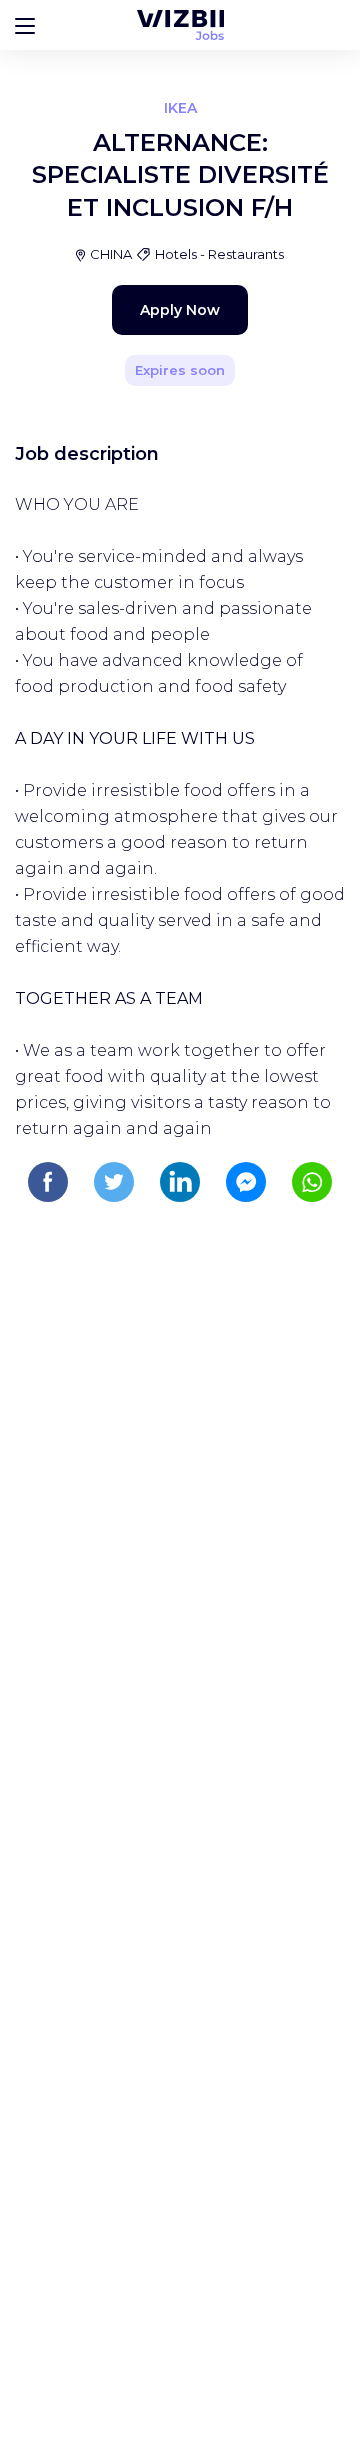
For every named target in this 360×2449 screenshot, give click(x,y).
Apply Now (180, 310)
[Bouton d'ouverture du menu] (25, 25)
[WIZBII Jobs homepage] (180, 25)
